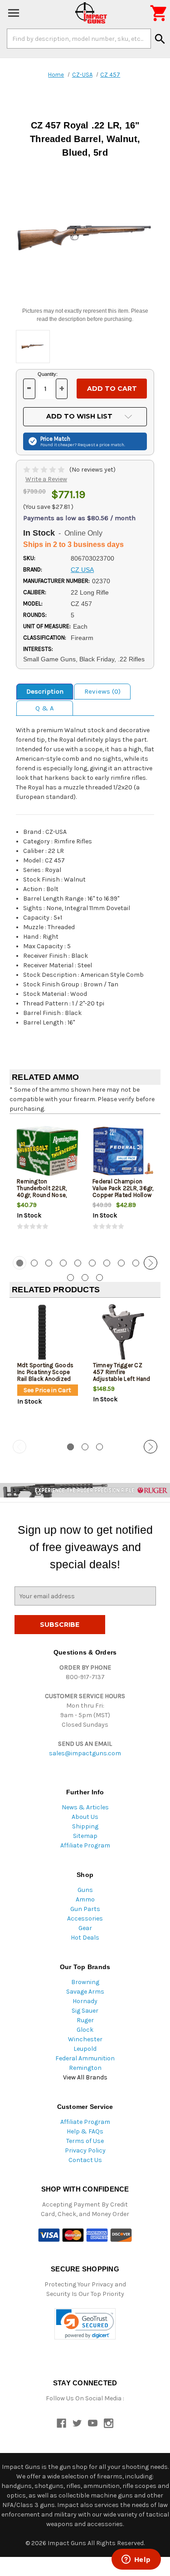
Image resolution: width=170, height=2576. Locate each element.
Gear (85, 1928)
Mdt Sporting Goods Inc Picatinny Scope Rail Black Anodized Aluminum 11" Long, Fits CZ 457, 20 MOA (46, 1379)
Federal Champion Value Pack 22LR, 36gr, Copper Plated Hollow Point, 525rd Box (123, 1192)
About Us (85, 1817)
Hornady (85, 2001)
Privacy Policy (85, 2150)
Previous (19, 1263)
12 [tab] (85, 1278)
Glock (85, 2030)
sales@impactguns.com (85, 1753)
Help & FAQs (85, 2131)
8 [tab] (121, 1263)
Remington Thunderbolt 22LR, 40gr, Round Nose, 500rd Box (42, 1192)
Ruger (85, 2020)
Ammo (85, 1899)
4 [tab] (63, 1263)
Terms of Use (85, 2141)
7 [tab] (107, 1263)
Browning (85, 1982)
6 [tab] (92, 1263)
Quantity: (48, 374)
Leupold (85, 2049)
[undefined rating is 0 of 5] (45, 470)
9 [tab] (136, 1263)
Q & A (45, 708)
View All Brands (85, 2077)
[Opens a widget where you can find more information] (136, 2560)
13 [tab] (100, 1278)
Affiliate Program (85, 1845)
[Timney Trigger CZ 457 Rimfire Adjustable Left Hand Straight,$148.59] (123, 1335)
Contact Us (85, 2160)
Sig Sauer (85, 2011)
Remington (85, 2068)
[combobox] (79, 39)
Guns (85, 1890)
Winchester (85, 2039)
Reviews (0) (102, 691)
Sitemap (85, 1836)
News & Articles (85, 1807)
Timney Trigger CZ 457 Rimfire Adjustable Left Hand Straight (122, 1375)
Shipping (85, 1826)
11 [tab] (70, 1278)
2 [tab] (34, 1263)
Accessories (85, 1918)
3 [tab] (49, 1263)
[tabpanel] (47, 1184)
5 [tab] (78, 1263)
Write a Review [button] (46, 479)
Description (45, 691)
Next (151, 1263)
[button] (85, 2324)
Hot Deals (85, 1938)
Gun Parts (85, 1909)
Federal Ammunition (85, 2058)
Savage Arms (85, 1992)
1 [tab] (70, 1447)
